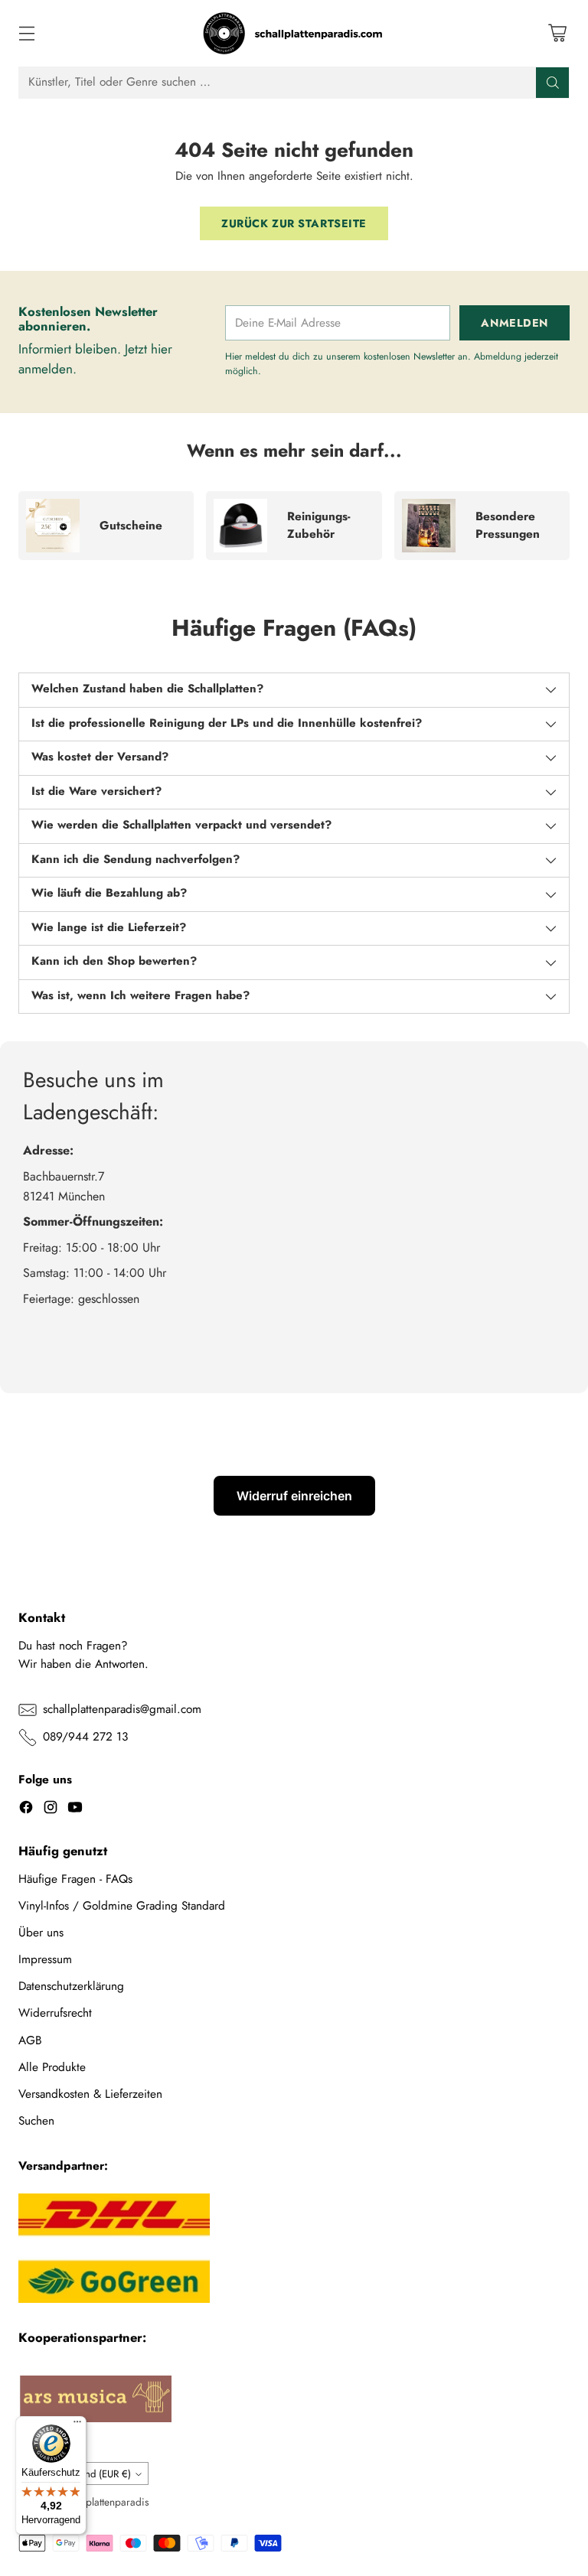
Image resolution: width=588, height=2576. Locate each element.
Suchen (36, 2121)
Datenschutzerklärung (71, 1986)
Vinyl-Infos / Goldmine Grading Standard (122, 1906)
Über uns (41, 1933)
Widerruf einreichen (294, 1496)
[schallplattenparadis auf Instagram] (51, 1810)
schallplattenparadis (105, 2502)
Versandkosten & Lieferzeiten (90, 2094)
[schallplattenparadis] (294, 33)
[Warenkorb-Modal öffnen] (557, 33)
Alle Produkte (52, 2067)
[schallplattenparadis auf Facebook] (26, 1810)
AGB (30, 2040)
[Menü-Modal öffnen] (26, 33)
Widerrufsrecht (55, 2013)
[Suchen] (553, 83)
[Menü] (77, 2425)
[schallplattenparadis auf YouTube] (75, 1810)
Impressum (45, 1959)
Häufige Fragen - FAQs (75, 1879)
